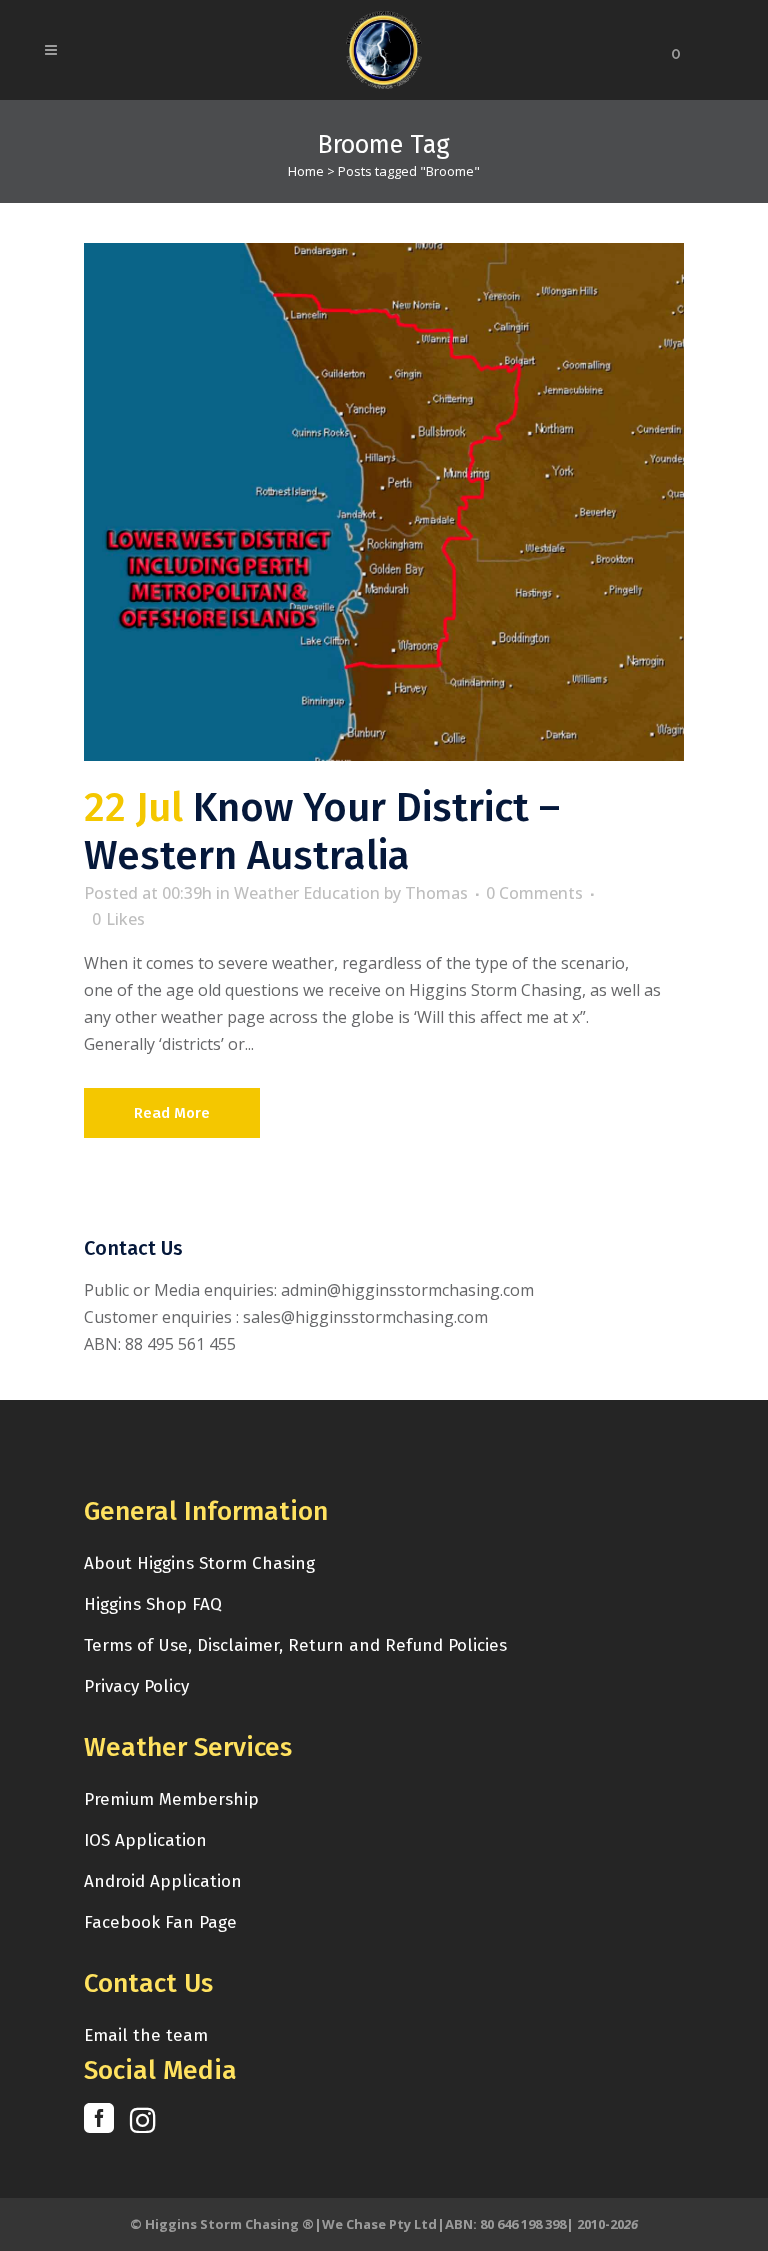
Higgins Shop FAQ (153, 1604)
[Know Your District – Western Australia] (384, 502)
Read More (172, 1113)
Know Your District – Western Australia (322, 832)
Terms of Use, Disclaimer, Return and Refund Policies (295, 1645)
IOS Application (145, 1840)
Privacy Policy (136, 1686)
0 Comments (534, 893)
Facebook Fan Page (160, 1922)
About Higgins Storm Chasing (199, 1563)
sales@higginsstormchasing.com (365, 1317)
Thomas (436, 893)
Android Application (163, 1881)
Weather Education (307, 893)
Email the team (146, 2035)
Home (306, 171)
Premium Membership (171, 1799)
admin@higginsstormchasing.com (407, 1290)
